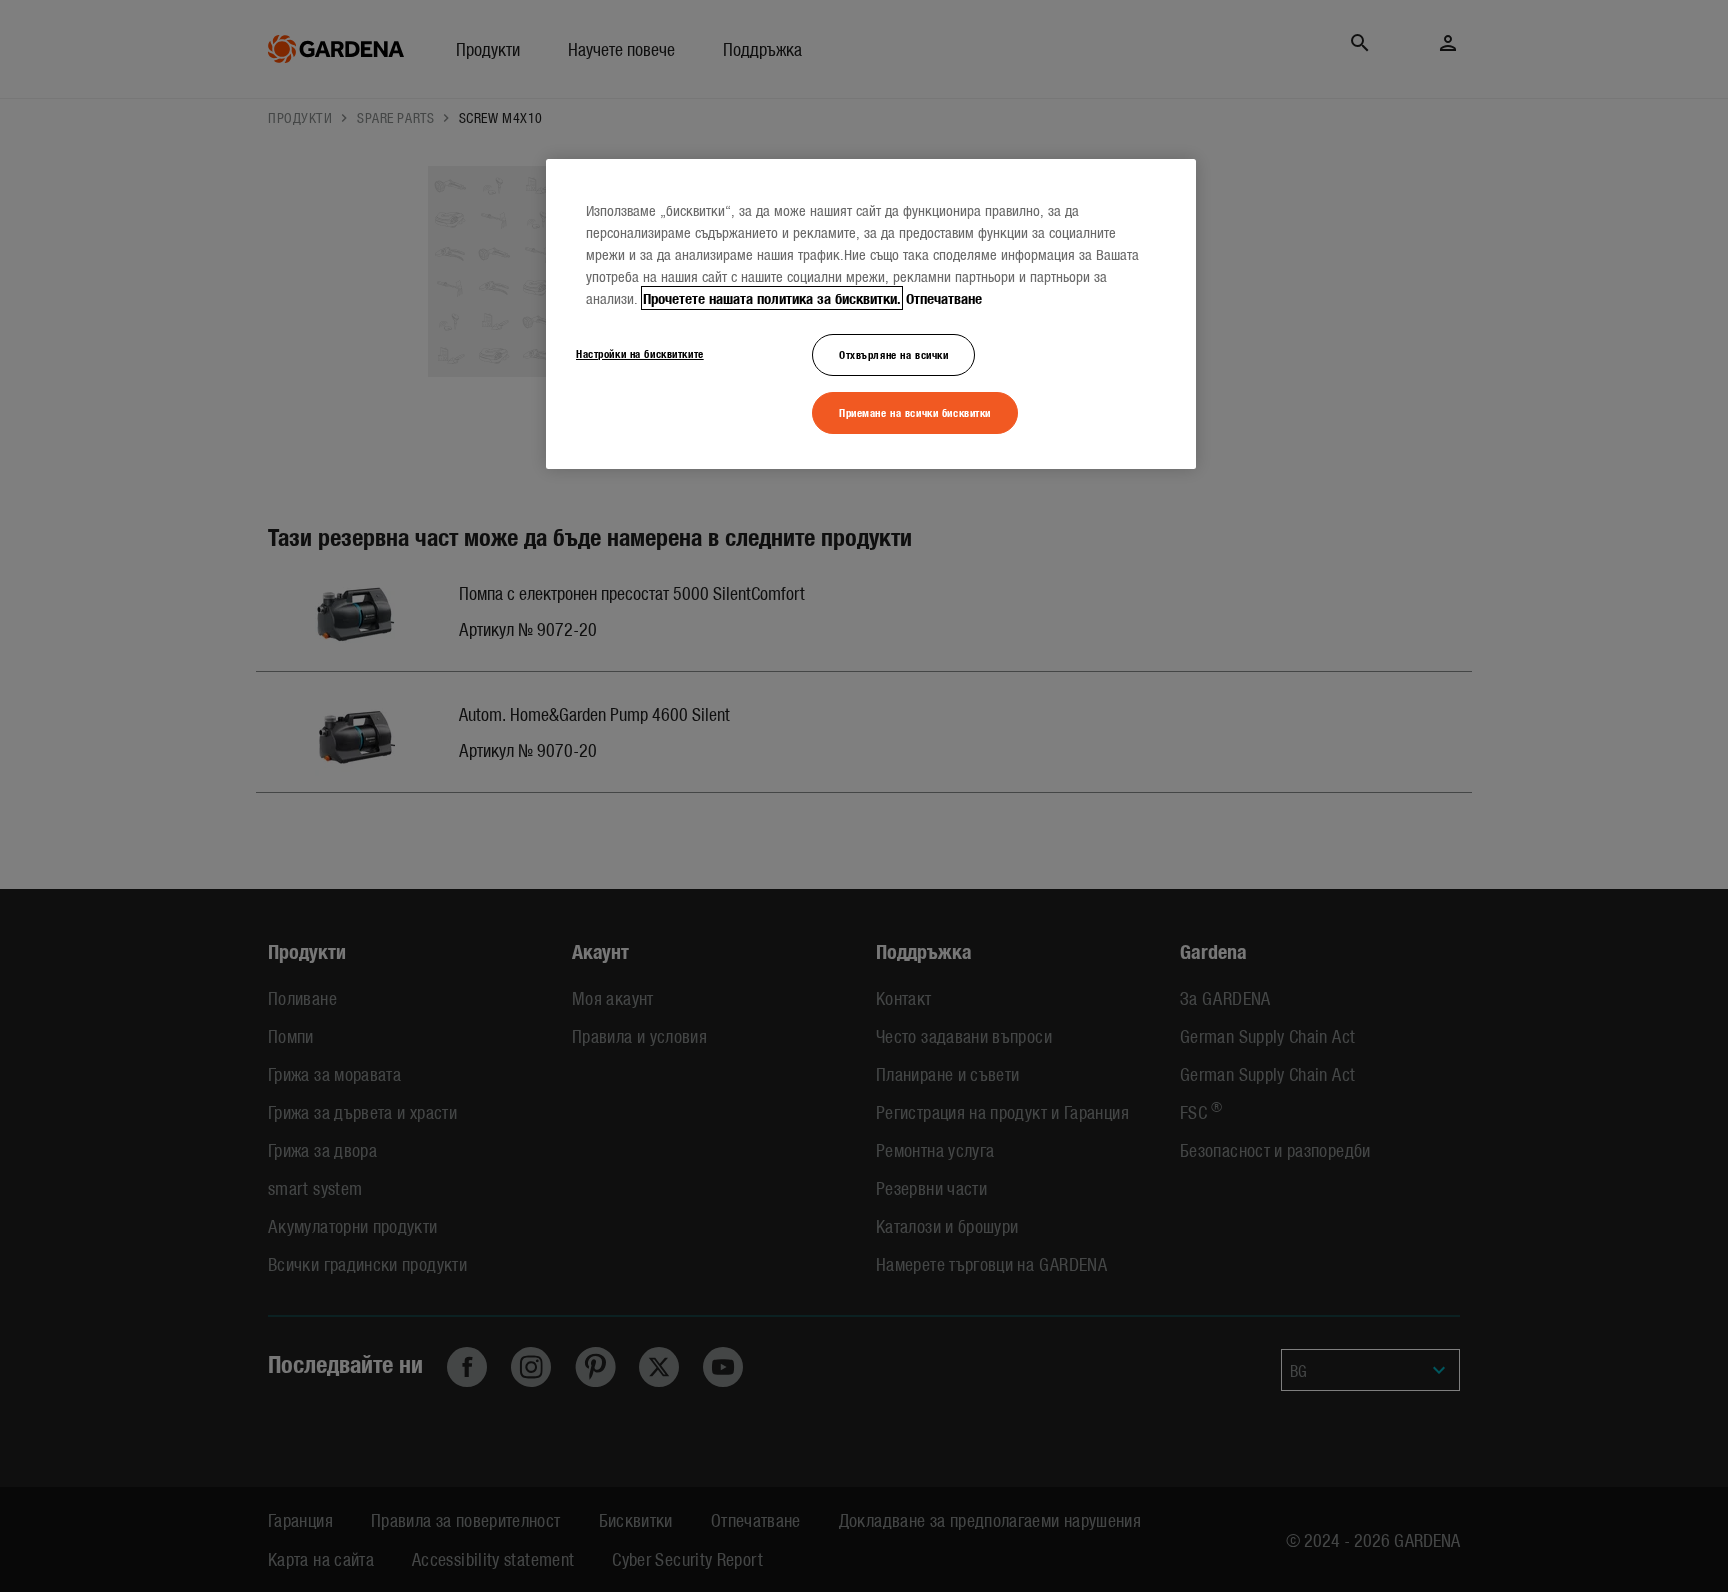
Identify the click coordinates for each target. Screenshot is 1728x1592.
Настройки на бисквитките (640, 353)
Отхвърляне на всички (893, 354)
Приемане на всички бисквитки (915, 412)
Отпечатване (944, 298)
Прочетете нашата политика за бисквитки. (772, 298)
